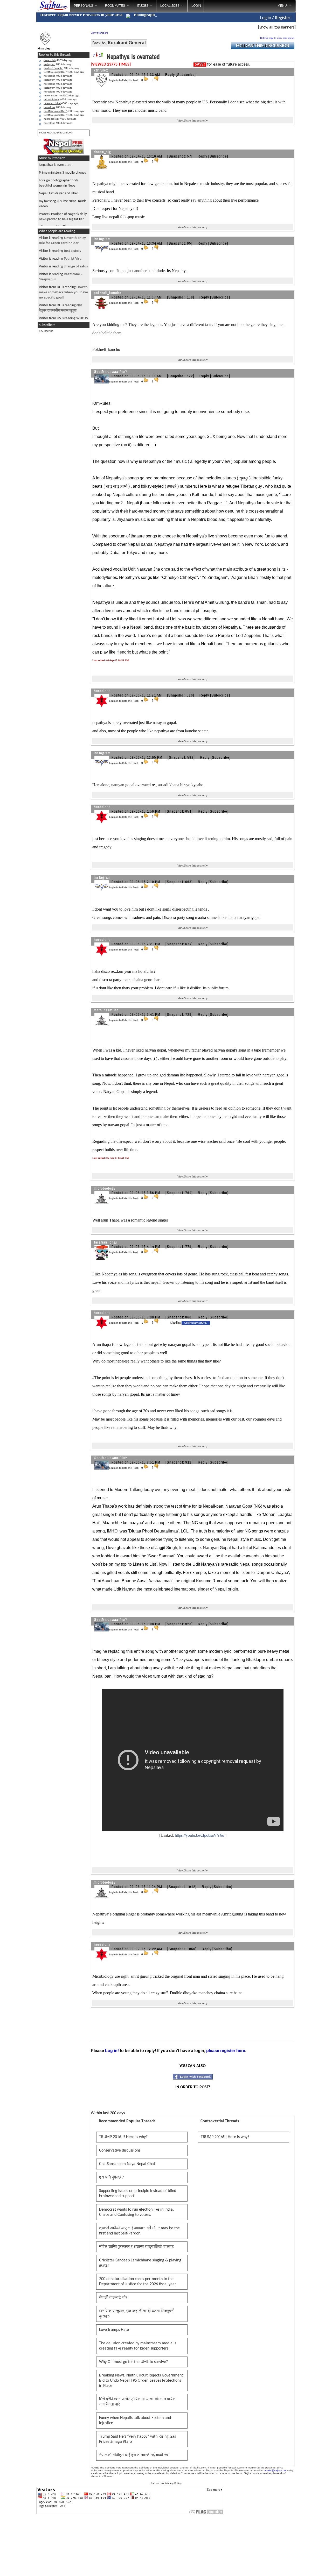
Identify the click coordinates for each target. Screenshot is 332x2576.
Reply (170, 74)
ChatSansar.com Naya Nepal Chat (127, 2164)
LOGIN (196, 6)
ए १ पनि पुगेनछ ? (111, 2177)
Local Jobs (170, 6)
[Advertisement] (314, 83)
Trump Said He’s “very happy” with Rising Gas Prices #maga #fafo (137, 2439)
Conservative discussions (120, 2151)
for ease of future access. (222, 65)
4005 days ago (58, 61)
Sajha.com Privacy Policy (166, 2483)
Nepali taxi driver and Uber (58, 193)
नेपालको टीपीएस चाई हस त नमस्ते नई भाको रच (134, 2455)
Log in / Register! (276, 18)
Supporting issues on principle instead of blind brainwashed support (138, 2194)
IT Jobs (143, 6)
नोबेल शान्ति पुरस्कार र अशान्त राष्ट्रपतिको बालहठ (136, 2247)
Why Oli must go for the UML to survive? (133, 2362)
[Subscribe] (186, 74)
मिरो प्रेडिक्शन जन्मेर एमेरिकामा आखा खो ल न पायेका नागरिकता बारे (138, 2402)
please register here (226, 2051)
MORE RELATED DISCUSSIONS (56, 133)
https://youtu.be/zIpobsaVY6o (199, 1835)
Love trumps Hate (114, 2330)
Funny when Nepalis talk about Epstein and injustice (135, 2421)
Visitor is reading (60, 251)
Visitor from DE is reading (63, 292)
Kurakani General (127, 43)
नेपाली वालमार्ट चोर (113, 2298)
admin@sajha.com (275, 2470)
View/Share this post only (193, 120)
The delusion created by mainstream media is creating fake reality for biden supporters (138, 2346)
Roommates (115, 6)
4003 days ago (64, 72)
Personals (84, 6)
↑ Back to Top (307, 2566)
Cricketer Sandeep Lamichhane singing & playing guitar (140, 2263)
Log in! (112, 2051)
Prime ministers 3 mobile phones (62, 173)
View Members (99, 33)
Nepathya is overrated (55, 165)
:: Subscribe (46, 331)
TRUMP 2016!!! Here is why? (123, 2137)
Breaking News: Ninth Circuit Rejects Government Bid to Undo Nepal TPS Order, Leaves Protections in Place (141, 2381)
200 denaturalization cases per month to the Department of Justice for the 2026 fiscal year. (138, 2282)
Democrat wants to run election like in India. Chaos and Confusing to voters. (136, 2212)
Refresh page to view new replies (277, 38)
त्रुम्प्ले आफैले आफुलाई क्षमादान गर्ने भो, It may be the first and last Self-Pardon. (139, 2231)
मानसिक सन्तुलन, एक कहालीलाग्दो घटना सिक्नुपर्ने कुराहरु (136, 2314)
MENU (282, 6)
